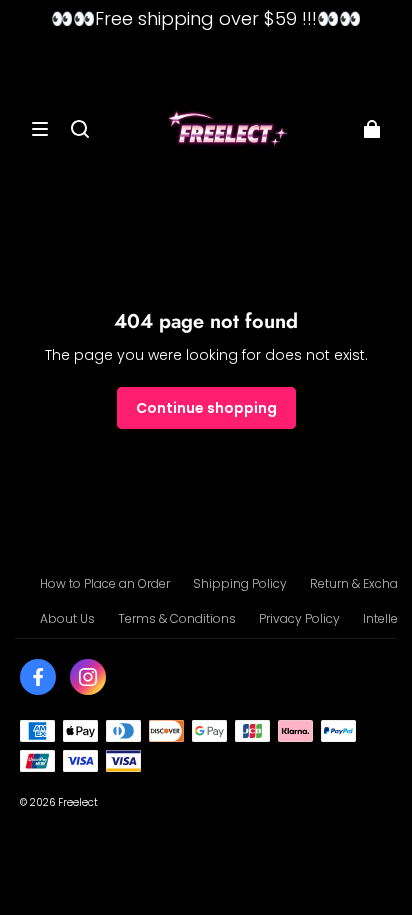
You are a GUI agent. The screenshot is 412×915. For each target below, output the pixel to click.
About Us (67, 618)
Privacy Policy (299, 618)
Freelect (78, 802)
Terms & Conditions (177, 618)
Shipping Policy (240, 583)
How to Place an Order (105, 583)
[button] (40, 129)
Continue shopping (206, 408)
